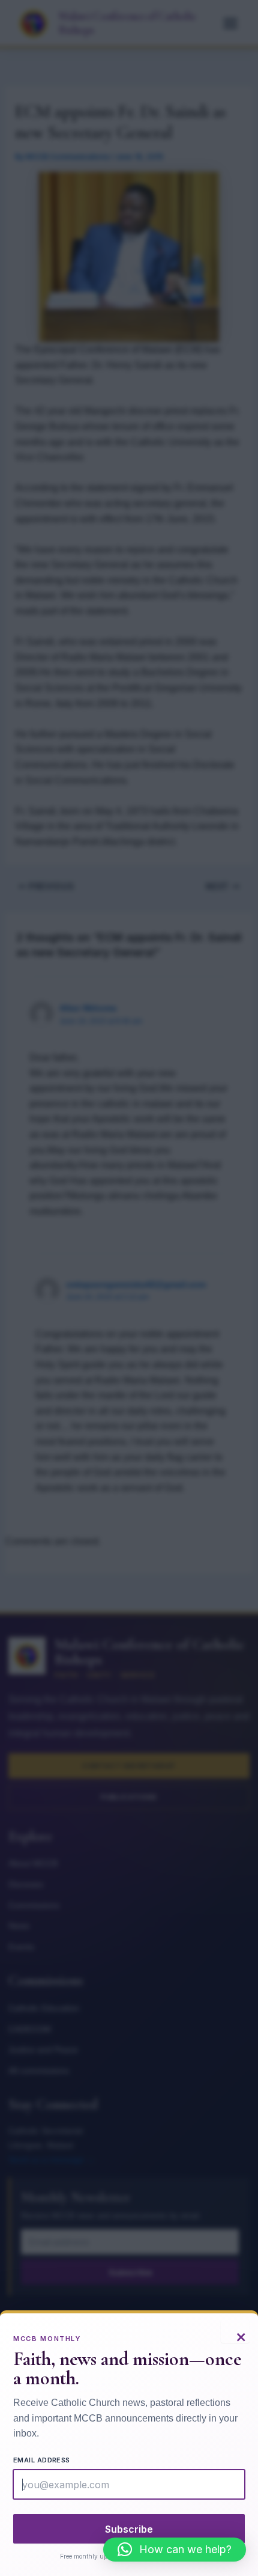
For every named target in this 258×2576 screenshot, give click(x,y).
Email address (42, 2460)
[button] (175, 2550)
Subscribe (129, 2529)
